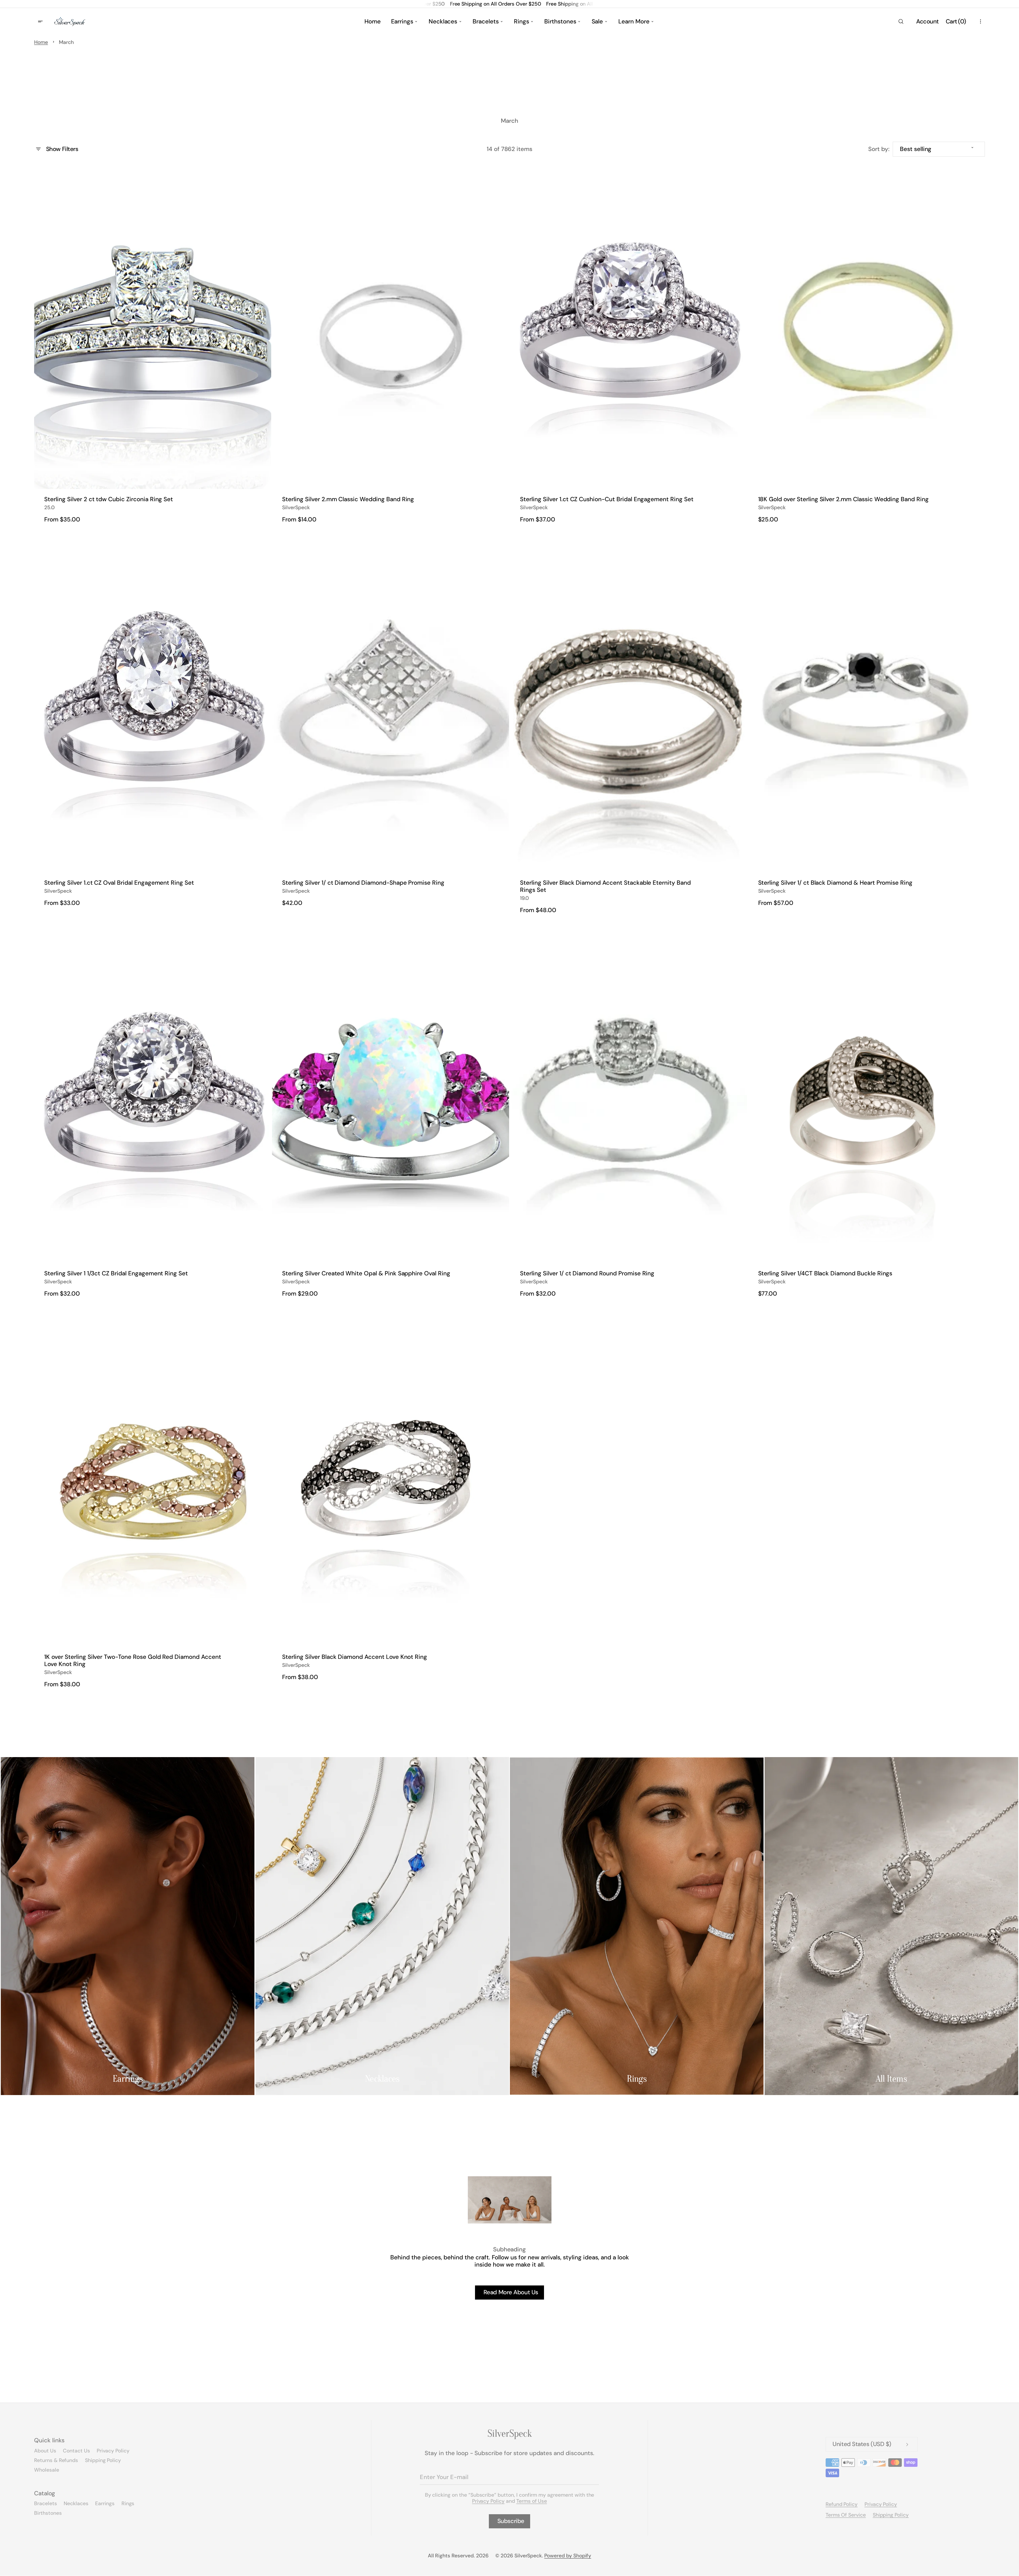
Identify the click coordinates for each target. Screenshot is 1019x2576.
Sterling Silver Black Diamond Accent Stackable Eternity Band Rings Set (605, 887)
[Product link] (153, 348)
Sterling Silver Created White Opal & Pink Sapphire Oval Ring (366, 1274)
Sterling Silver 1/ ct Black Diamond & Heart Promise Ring (835, 883)
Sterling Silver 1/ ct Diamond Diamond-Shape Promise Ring (363, 883)
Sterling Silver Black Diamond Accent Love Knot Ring (355, 1657)
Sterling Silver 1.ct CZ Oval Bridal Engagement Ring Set (119, 883)
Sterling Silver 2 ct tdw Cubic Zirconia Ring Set (109, 499)
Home (41, 42)
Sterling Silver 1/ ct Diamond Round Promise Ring (587, 1274)
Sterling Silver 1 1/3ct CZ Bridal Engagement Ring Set (116, 1274)
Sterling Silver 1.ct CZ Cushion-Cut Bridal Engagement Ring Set (607, 499)
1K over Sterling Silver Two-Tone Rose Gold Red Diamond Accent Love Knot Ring (133, 1661)
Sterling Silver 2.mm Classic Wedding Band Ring (348, 499)
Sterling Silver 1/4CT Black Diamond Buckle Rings (825, 1274)
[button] (901, 22)
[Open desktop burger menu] (41, 22)
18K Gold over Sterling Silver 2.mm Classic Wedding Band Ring (843, 499)
